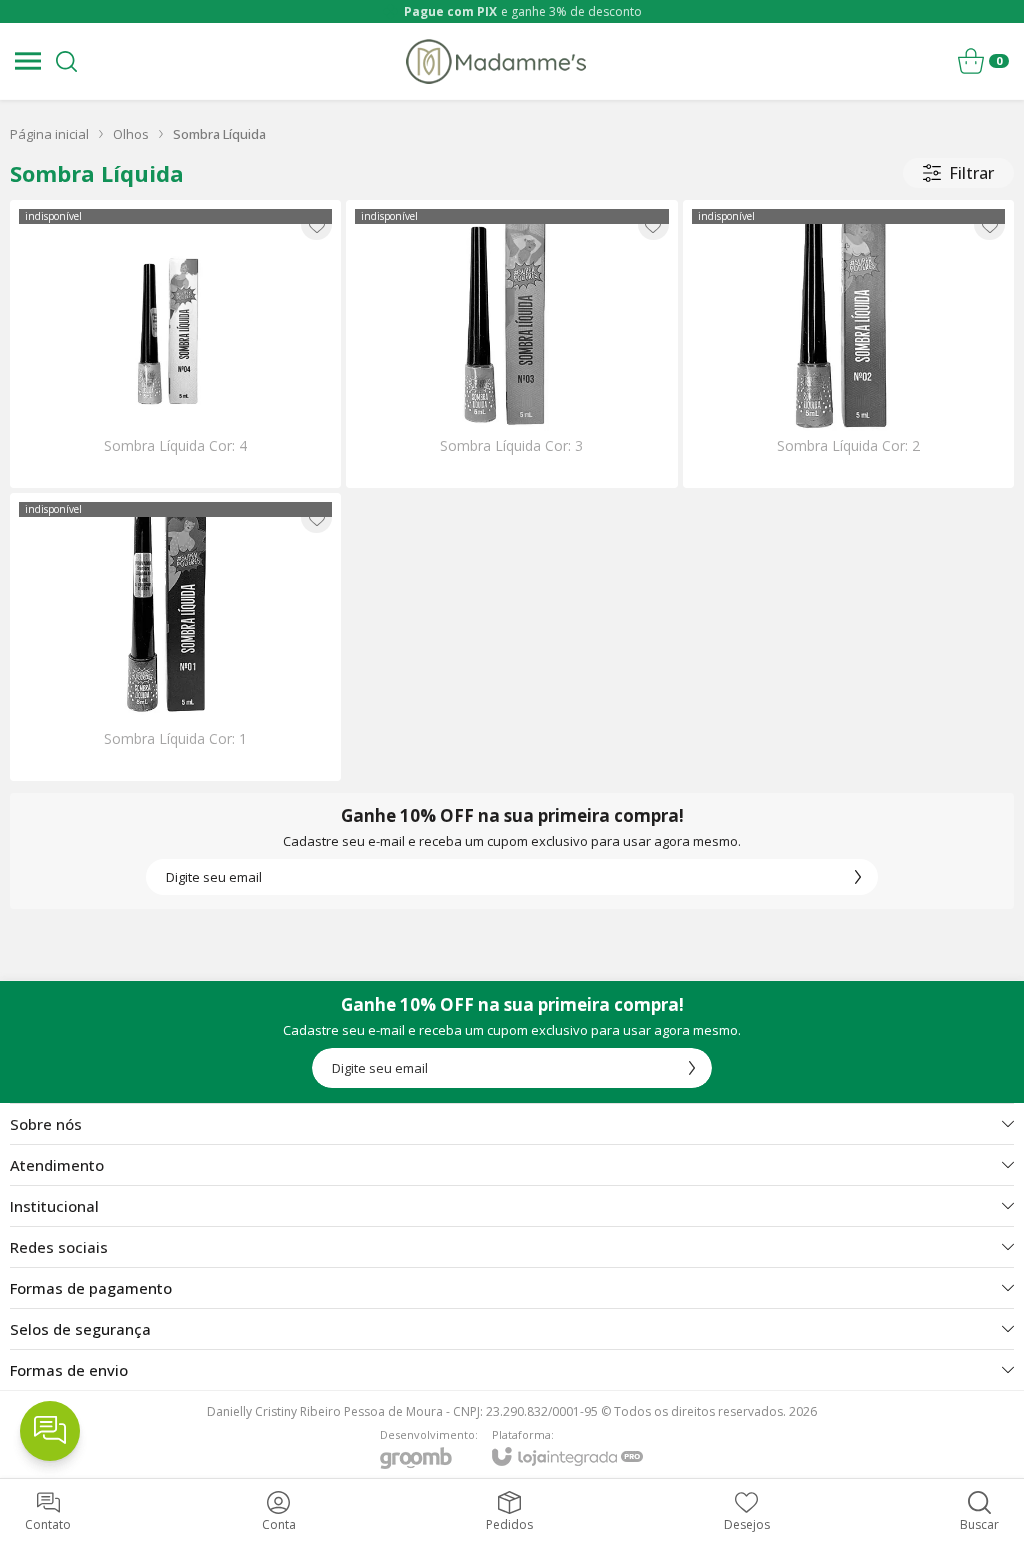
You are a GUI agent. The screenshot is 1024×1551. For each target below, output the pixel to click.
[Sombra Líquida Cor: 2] (848, 344)
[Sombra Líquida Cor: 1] (175, 637)
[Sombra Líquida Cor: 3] (511, 344)
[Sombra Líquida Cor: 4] (175, 344)
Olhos (131, 134)
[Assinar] (858, 877)
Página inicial (49, 134)
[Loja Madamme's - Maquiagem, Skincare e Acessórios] (496, 61)
